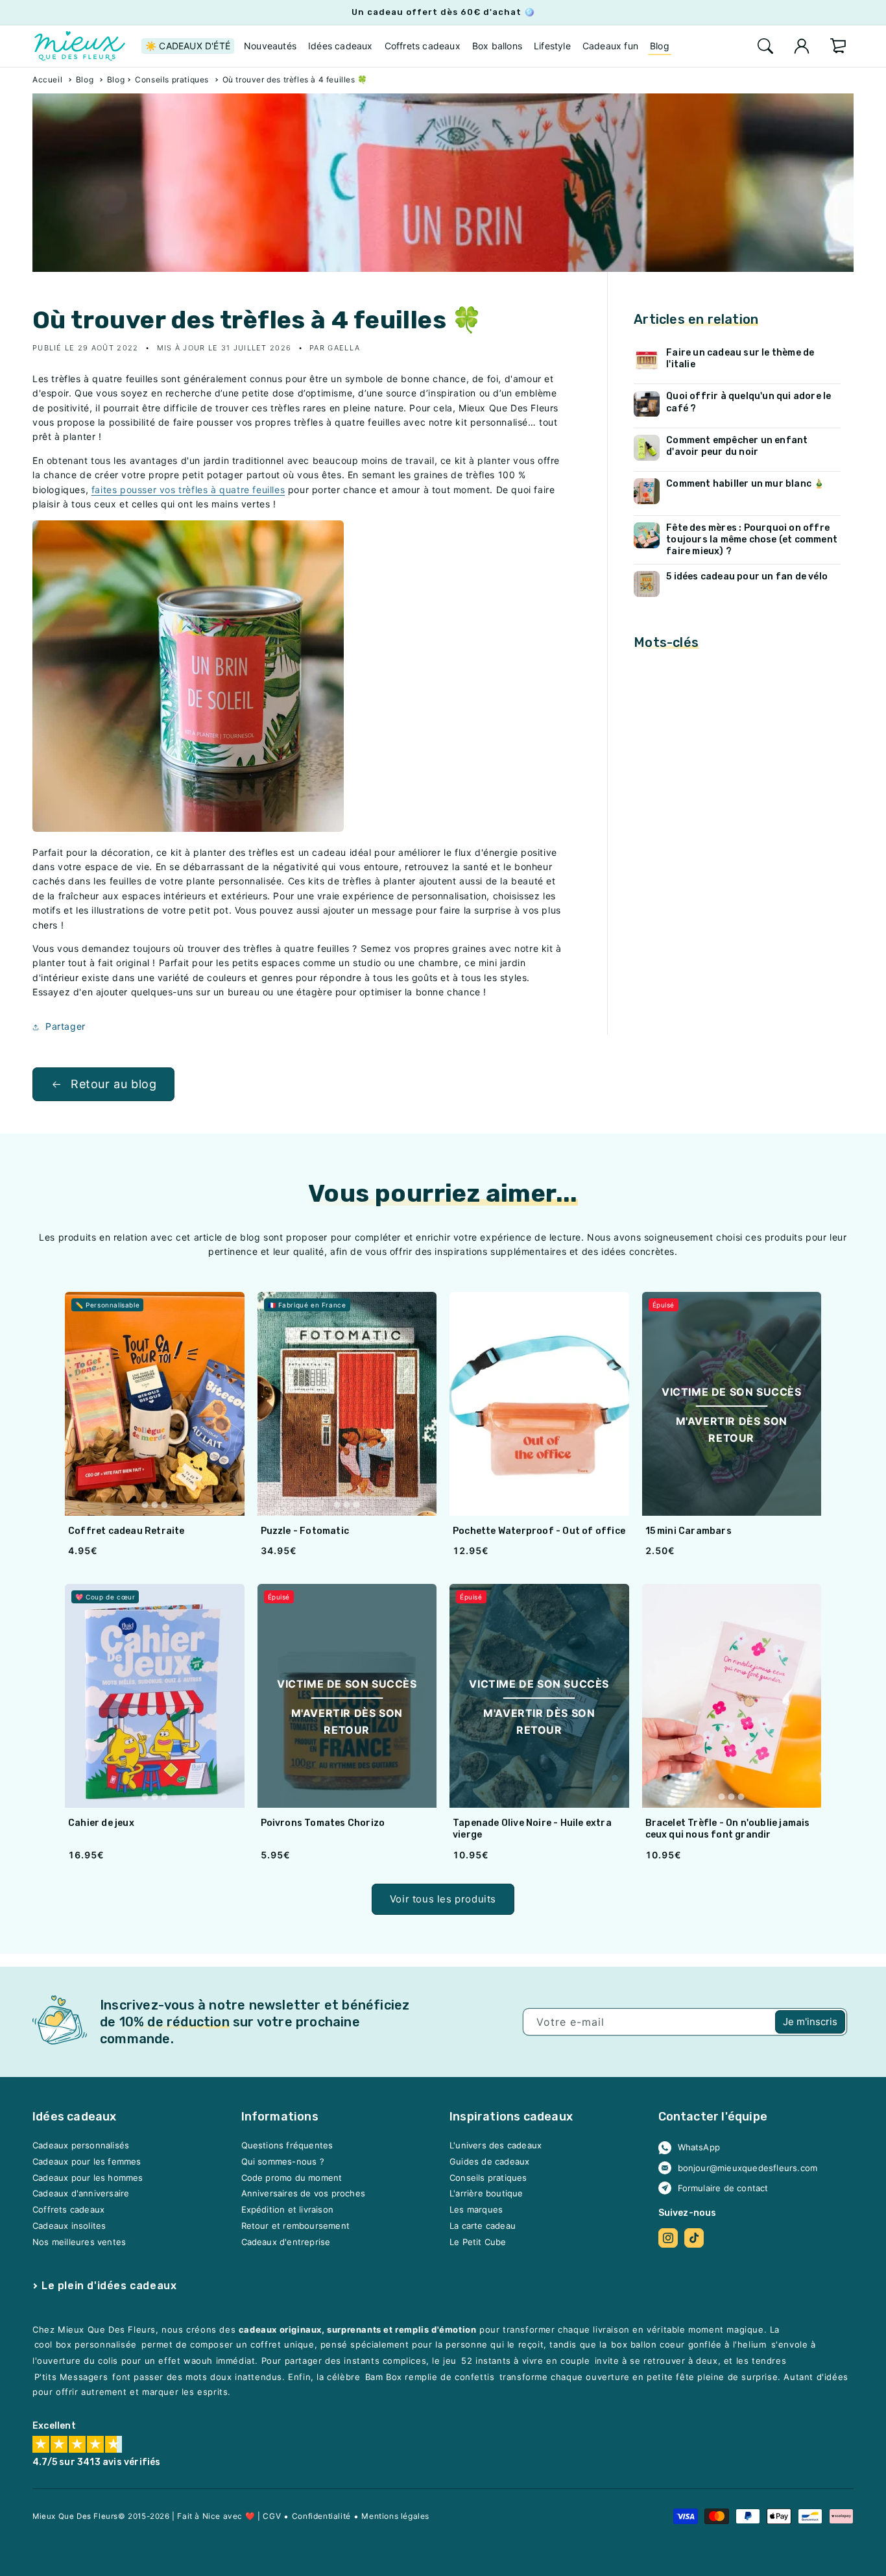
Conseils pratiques (172, 79)
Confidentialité (321, 2516)
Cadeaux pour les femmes (87, 2162)
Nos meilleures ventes (79, 2242)
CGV (272, 2516)
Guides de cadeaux (489, 2162)
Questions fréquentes (287, 2146)
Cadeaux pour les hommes (88, 2178)
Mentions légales (395, 2516)
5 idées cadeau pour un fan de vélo (747, 577)
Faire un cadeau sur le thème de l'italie (740, 358)
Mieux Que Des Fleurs (75, 2516)
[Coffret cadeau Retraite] (155, 1404)
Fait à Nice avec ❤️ (216, 2516)
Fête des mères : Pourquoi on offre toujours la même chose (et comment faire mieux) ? (752, 540)
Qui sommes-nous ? (283, 2162)
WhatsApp (699, 2148)
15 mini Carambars (688, 1531)
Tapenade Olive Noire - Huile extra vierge (532, 1829)
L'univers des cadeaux (496, 2146)
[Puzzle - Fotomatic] (347, 1404)
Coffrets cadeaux (68, 2210)
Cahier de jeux (101, 1823)
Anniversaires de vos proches (304, 2194)
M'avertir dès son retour (732, 1429)
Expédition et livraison (288, 2210)
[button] (765, 46)
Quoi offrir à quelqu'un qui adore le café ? (748, 403)
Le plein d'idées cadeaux (109, 2286)
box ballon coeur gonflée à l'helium (688, 2345)
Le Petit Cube (478, 2242)
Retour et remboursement (296, 2226)
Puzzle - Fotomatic (305, 1531)
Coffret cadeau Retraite (126, 1531)
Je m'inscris (810, 2022)
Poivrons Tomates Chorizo (323, 1823)
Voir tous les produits (443, 1899)
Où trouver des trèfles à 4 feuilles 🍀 (295, 79)
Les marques (476, 2210)
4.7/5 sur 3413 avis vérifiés (97, 2463)
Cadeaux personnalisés (81, 2146)
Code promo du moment (292, 2178)
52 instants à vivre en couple (525, 2361)
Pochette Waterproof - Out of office (539, 1531)
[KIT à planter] (188, 828)
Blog (85, 79)
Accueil (47, 79)
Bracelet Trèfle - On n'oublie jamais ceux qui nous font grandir (728, 1829)
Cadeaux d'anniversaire (81, 2194)
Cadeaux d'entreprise (286, 2242)
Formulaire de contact (723, 2188)
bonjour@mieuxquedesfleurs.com (748, 2168)
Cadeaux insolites (69, 2226)
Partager (66, 1026)
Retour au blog (114, 1084)
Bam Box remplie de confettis (430, 2377)
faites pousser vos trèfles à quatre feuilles (188, 490)
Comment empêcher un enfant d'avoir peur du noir (737, 446)
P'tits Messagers (71, 2377)
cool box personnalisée (86, 2345)
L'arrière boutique (486, 2194)
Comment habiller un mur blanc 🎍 (745, 484)
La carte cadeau (483, 2226)
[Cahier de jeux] (155, 1696)
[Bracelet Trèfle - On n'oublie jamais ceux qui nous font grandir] (732, 1696)
